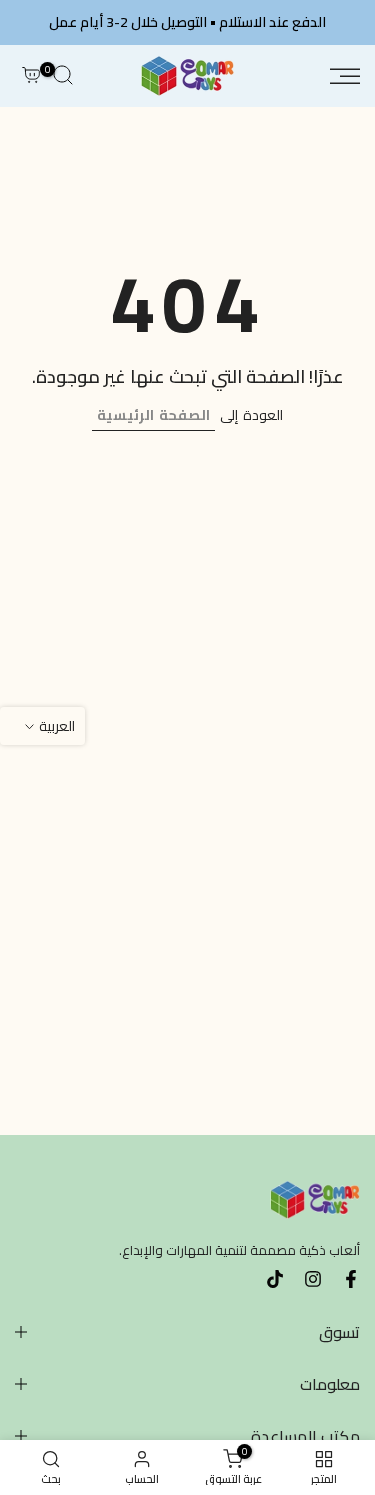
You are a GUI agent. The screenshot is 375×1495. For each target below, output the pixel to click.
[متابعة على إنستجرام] (313, 1279)
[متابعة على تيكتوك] (275, 1279)
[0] (31, 76)
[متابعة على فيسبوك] (351, 1279)
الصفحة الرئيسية (153, 415)
